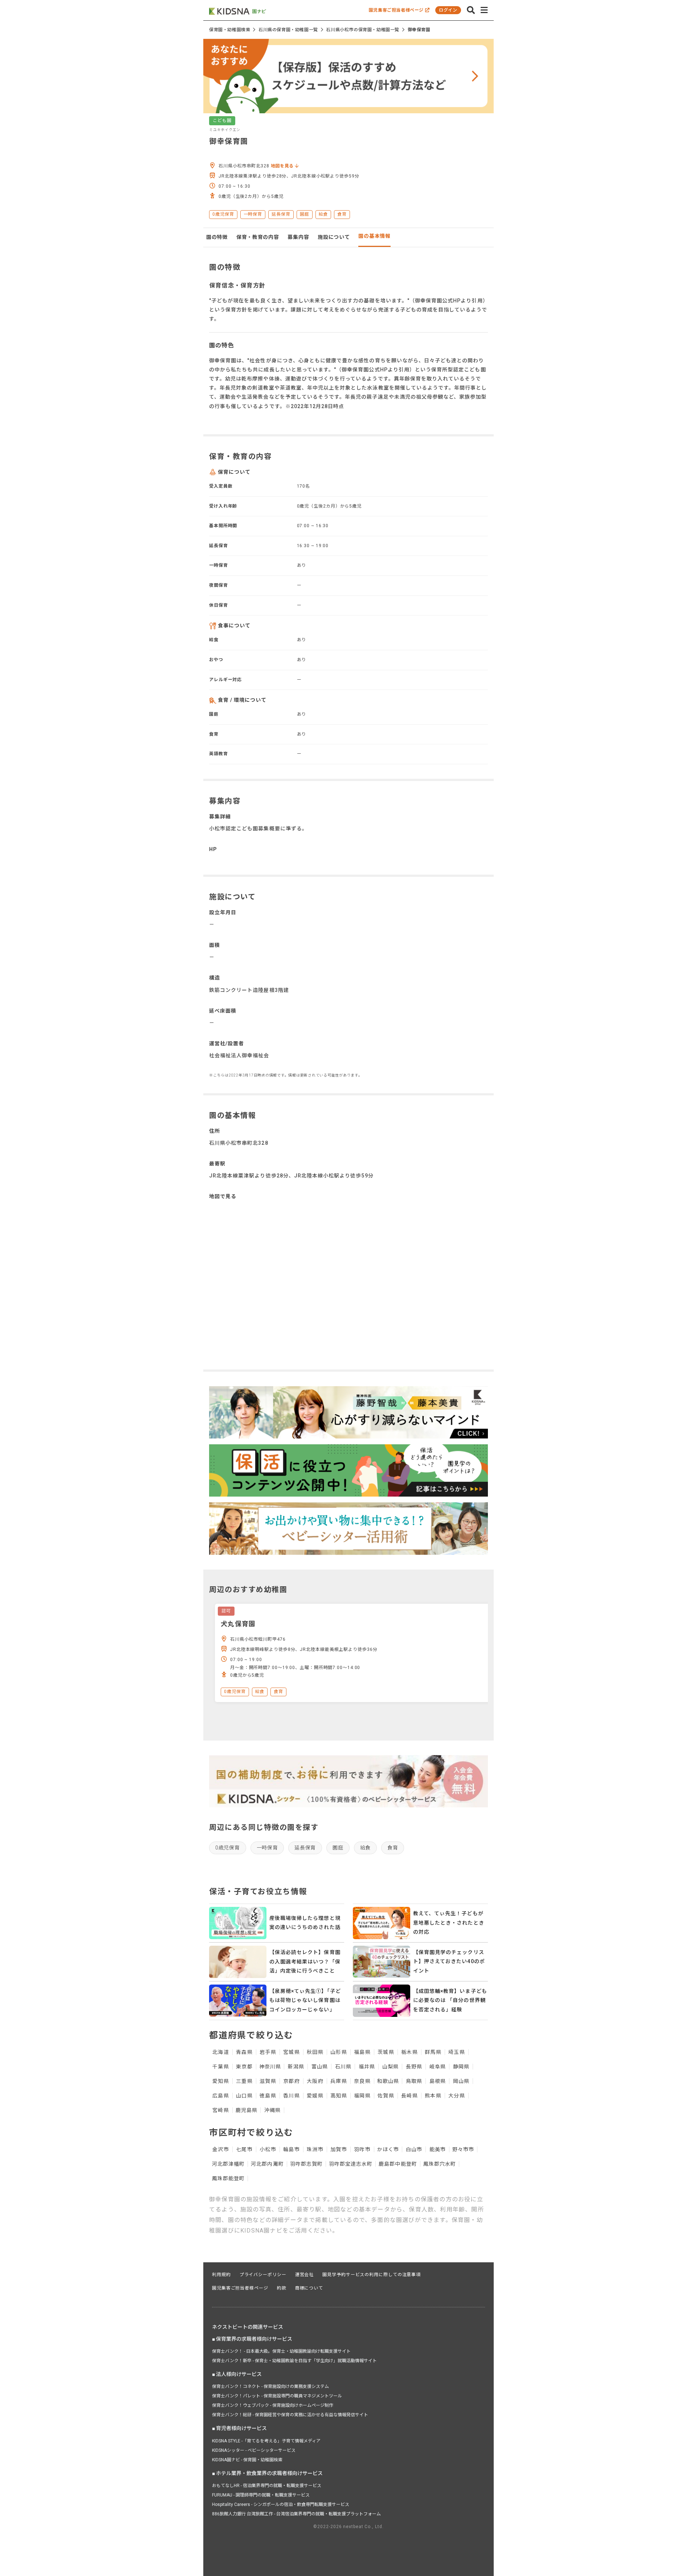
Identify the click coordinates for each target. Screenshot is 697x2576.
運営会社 (305, 2275)
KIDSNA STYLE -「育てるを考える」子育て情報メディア (266, 2441)
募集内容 (298, 237)
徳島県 (268, 2096)
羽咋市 (362, 2149)
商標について (309, 2288)
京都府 (291, 2081)
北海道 (221, 2052)
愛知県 (221, 2081)
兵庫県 (339, 2081)
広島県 (221, 2096)
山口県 (244, 2096)
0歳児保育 (228, 1848)
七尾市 (244, 2149)
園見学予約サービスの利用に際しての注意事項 (372, 2275)
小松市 (268, 2149)
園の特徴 (217, 237)
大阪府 (315, 2081)
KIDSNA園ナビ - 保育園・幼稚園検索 (247, 2460)
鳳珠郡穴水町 (440, 2164)
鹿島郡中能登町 (398, 2164)
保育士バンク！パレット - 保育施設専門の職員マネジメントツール (277, 2396)
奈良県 (362, 2081)
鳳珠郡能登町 (228, 2178)
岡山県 (461, 2081)
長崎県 (409, 2096)
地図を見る (283, 166)
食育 (393, 1848)
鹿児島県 (246, 2110)
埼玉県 (456, 2052)
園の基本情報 (374, 236)
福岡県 (362, 2096)
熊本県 (433, 2096)
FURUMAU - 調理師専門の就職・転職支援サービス (261, 2495)
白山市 (414, 2149)
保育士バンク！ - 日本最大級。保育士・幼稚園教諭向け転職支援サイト (281, 2351)
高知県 (339, 2096)
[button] (471, 10)
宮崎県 (221, 2110)
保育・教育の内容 (258, 237)
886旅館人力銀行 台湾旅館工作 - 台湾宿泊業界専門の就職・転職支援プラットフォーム (296, 2514)
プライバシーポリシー (263, 2275)
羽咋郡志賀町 (306, 2164)
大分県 (456, 2096)
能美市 (438, 2149)
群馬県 (433, 2052)
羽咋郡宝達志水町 (351, 2164)
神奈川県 (270, 2067)
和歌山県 (388, 2081)
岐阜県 (438, 2067)
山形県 (339, 2052)
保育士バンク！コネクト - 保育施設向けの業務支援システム (270, 2386)
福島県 (362, 2052)
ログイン (448, 10)
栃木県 (409, 2052)
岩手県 (268, 2052)
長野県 (414, 2067)
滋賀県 (268, 2081)
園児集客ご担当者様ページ (397, 10)
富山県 (320, 2067)
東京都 (244, 2067)
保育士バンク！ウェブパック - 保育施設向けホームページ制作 (273, 2405)
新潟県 (296, 2067)
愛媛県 (315, 2096)
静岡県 (461, 2067)
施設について (334, 237)
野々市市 (463, 2149)
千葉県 (221, 2067)
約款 (282, 2288)
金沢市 (221, 2149)
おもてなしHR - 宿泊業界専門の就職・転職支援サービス (267, 2486)
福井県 (367, 2067)
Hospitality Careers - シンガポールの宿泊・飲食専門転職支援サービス (281, 2504)
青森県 (244, 2052)
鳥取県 (414, 2081)
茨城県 (386, 2052)
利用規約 (221, 2275)
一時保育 (267, 1848)
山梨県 (390, 2067)
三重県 (244, 2081)
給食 (365, 1848)
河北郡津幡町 (228, 2164)
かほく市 (388, 2149)
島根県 (438, 2081)
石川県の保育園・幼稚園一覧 (288, 30)
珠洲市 (315, 2149)
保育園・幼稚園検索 (230, 30)
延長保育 (305, 1848)
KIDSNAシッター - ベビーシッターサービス (254, 2450)
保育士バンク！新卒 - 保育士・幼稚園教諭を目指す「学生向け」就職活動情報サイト (294, 2361)
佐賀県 (386, 2096)
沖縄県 (272, 2110)
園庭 (338, 1848)
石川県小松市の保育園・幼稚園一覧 (363, 30)
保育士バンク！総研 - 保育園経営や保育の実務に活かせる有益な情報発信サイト (290, 2415)
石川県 (343, 2067)
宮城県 (291, 2052)
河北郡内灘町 (267, 2164)
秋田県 (315, 2052)
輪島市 (291, 2149)
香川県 (291, 2096)
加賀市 (339, 2149)
